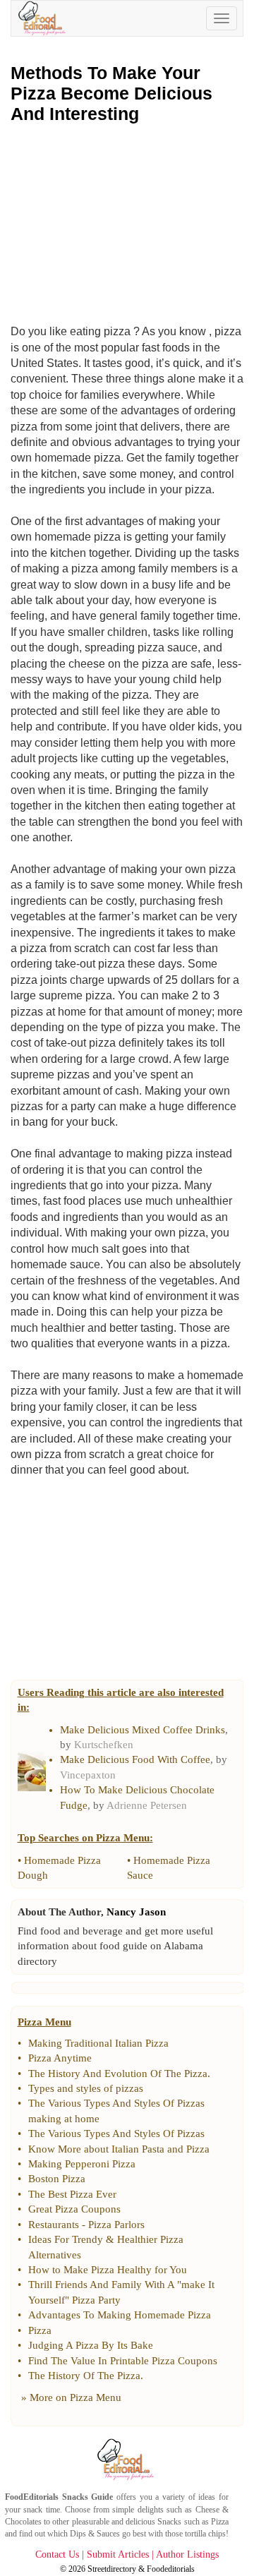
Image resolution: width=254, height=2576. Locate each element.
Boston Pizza (57, 2179)
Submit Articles (118, 2554)
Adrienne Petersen (147, 1805)
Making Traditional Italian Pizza (98, 2043)
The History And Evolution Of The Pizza (118, 2074)
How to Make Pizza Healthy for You (108, 2270)
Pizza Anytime (60, 2058)
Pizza (40, 2330)
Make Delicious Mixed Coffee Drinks (143, 1730)
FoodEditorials (32, 2497)
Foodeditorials (171, 2569)
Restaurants (54, 2225)
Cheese (207, 2510)
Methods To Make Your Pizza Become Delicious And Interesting (111, 93)
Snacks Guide (88, 2497)
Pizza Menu (96, 2397)
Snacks (169, 2522)
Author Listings (187, 2554)
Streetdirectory (112, 2569)
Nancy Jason (136, 1912)
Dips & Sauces (95, 2534)
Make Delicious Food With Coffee (135, 1759)
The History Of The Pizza (84, 2376)
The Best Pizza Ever (72, 2194)
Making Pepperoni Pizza (82, 2164)
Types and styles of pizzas (86, 2088)
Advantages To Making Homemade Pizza (120, 2315)
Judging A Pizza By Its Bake (91, 2345)
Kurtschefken (104, 1745)
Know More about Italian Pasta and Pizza (119, 2149)
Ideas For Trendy (66, 2239)
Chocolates (23, 2522)
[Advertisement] (127, 223)
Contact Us (57, 2554)
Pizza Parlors (116, 2225)
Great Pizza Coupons (74, 2209)
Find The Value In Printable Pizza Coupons (123, 2361)
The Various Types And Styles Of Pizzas (116, 2133)
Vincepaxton (88, 1775)
